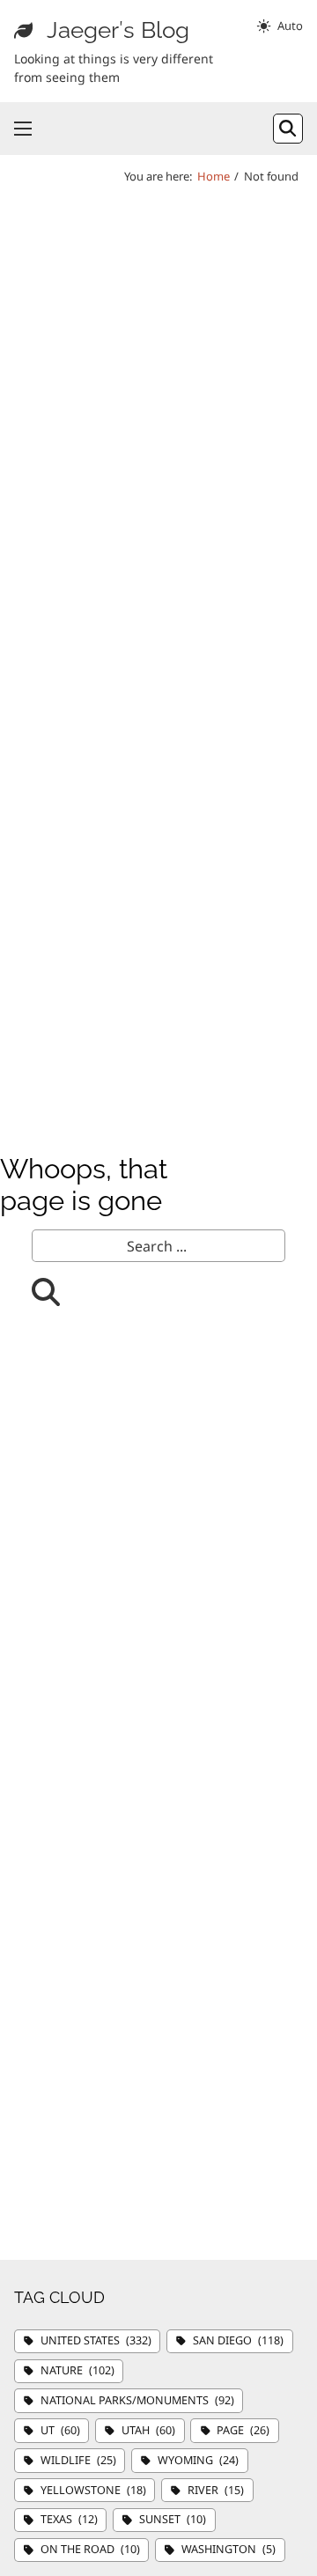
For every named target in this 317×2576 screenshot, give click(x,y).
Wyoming (198, 2460)
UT (60, 2430)
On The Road (90, 2549)
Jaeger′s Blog (118, 30)
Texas (69, 2519)
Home (214, 176)
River (216, 2490)
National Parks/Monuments (137, 2400)
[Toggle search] (288, 129)
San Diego (238, 2340)
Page (243, 2430)
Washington (229, 2549)
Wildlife (78, 2460)
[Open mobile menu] (23, 129)
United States (96, 2340)
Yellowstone (93, 2490)
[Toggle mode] (279, 26)
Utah (148, 2430)
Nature (77, 2370)
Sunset (173, 2519)
